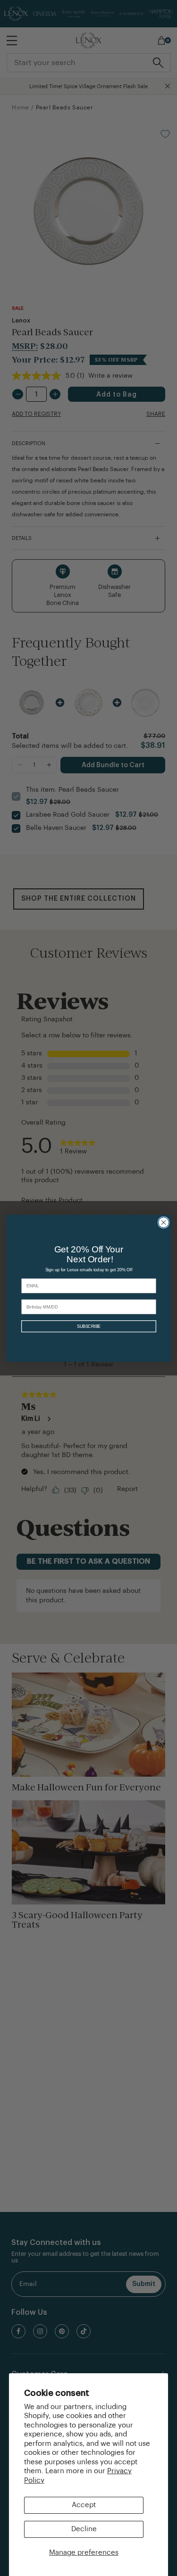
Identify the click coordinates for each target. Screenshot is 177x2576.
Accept (84, 2505)
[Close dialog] (163, 1222)
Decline (84, 2529)
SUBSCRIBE (88, 1326)
